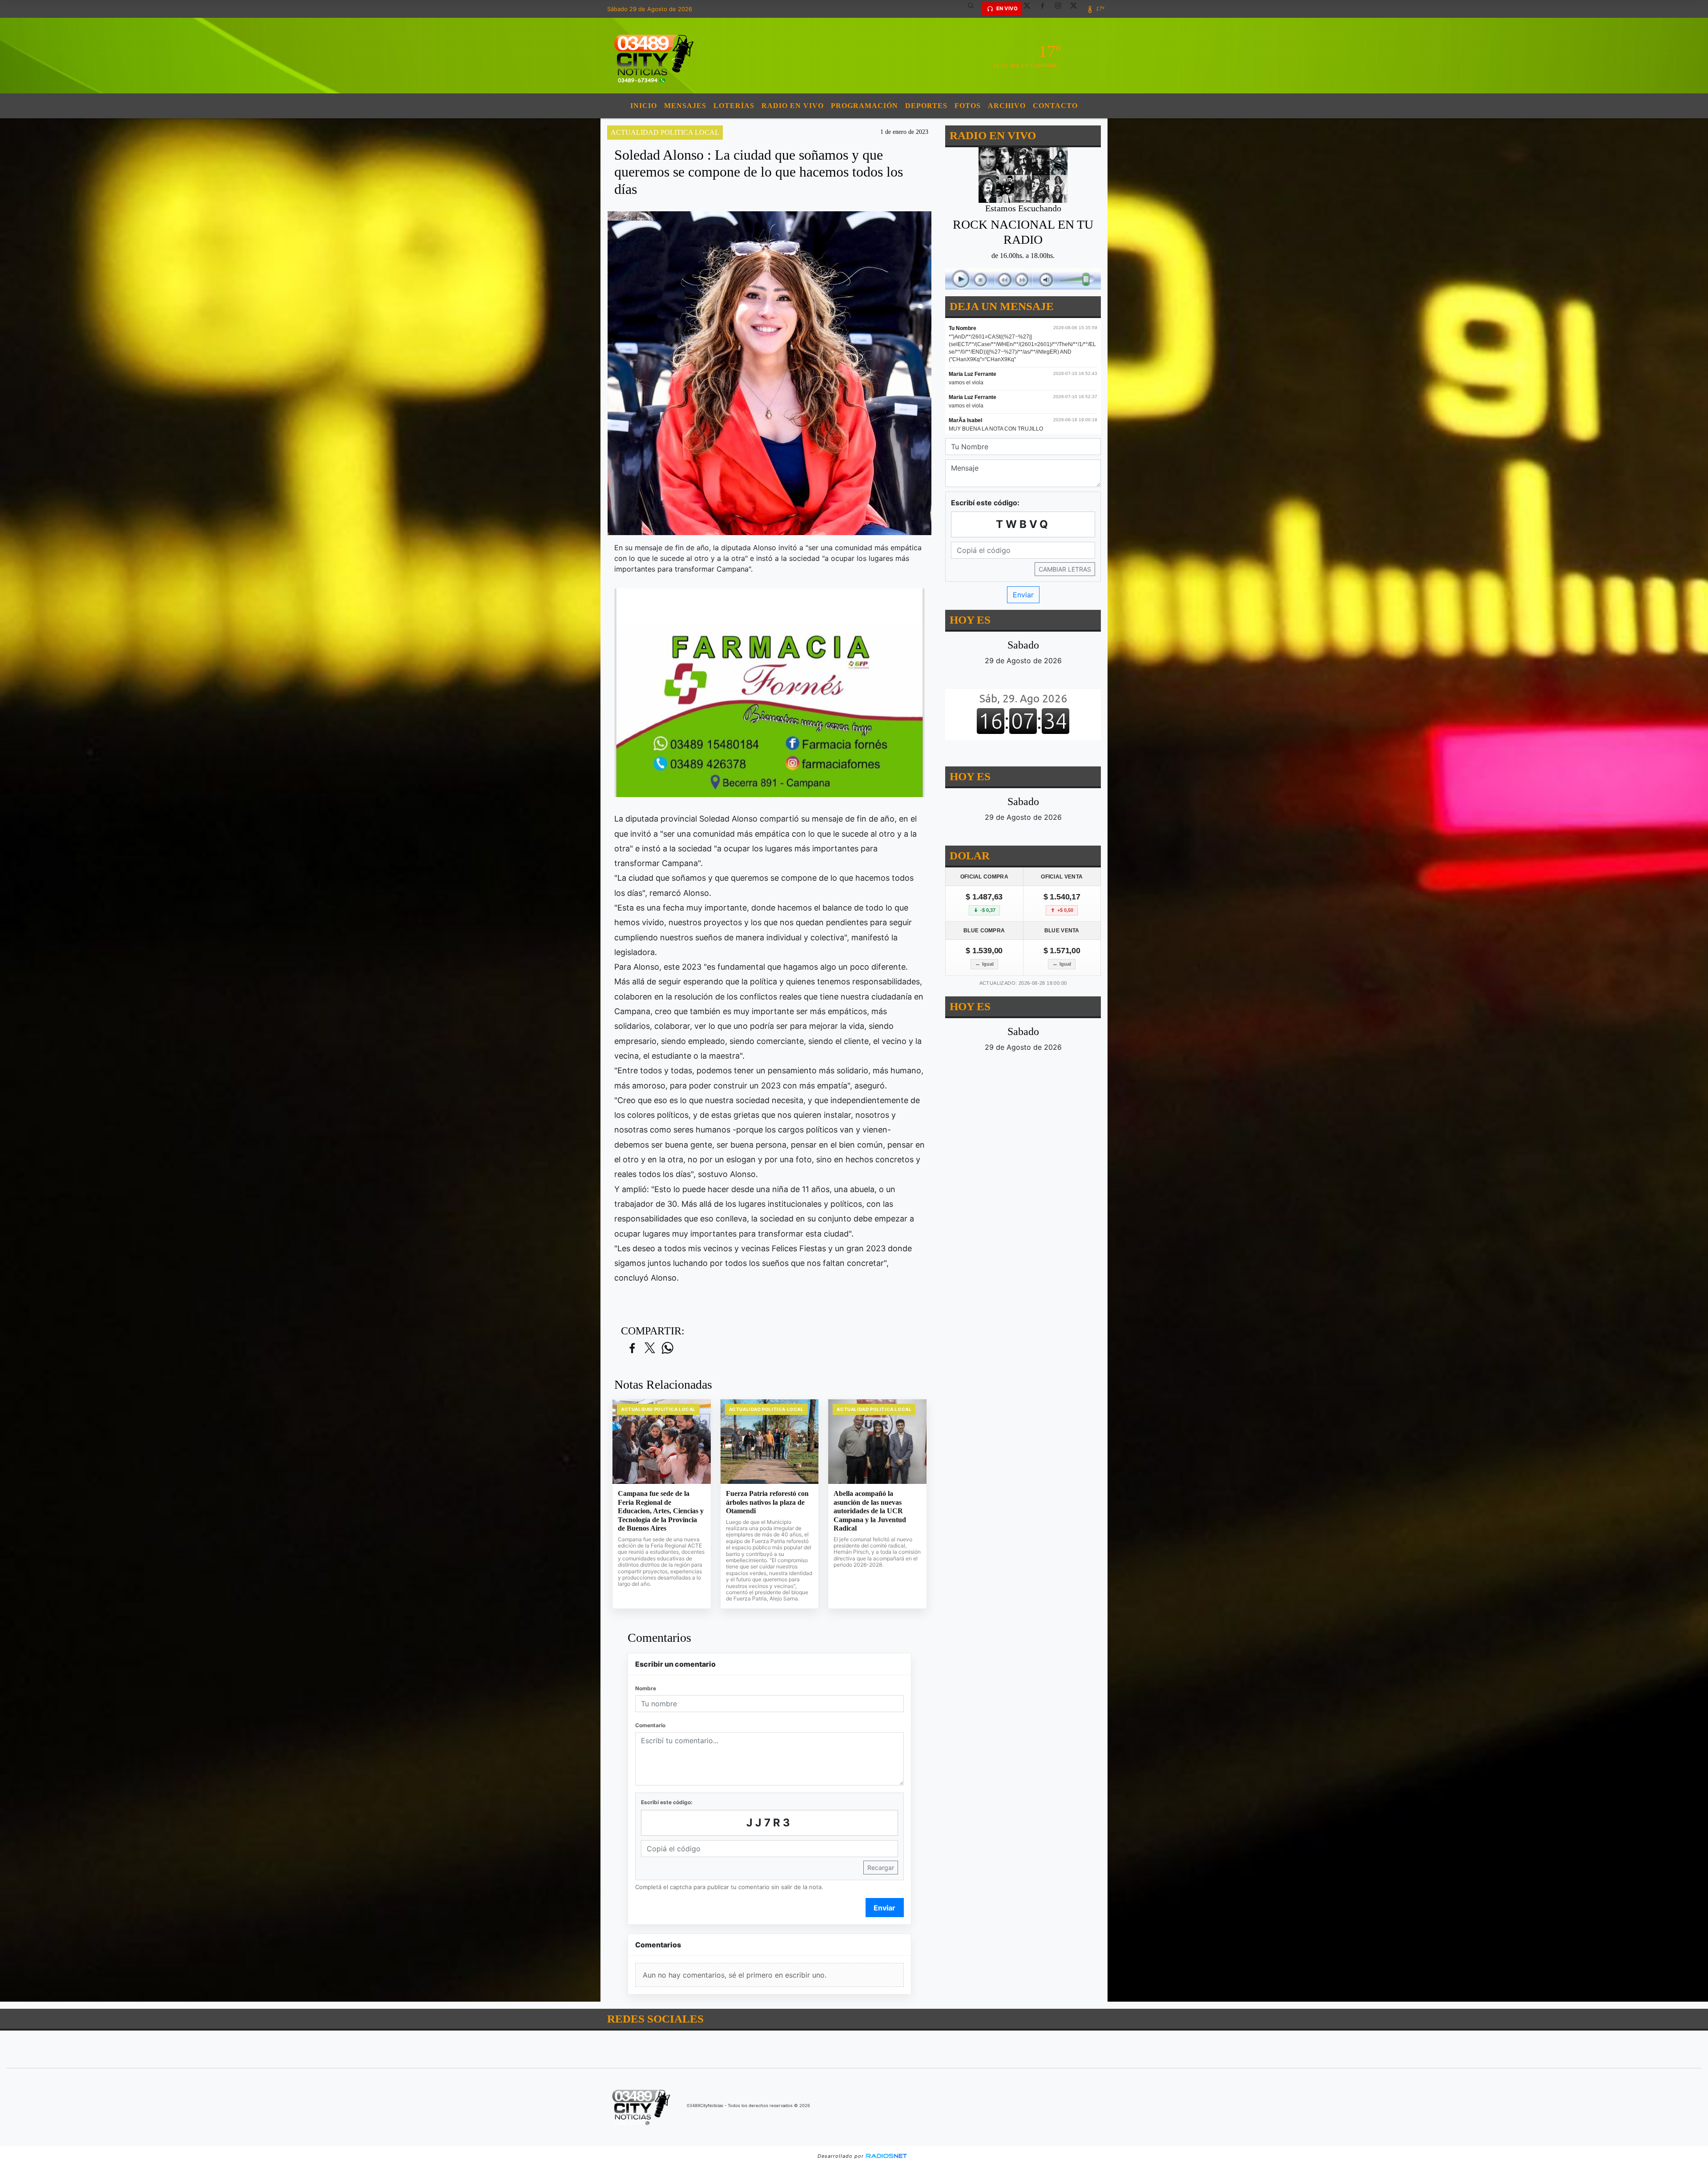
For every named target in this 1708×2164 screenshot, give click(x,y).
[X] (1030, 9)
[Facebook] (1046, 9)
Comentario (650, 1725)
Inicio (644, 106)
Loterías (734, 106)
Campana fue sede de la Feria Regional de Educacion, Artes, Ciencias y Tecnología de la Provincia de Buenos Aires (661, 1511)
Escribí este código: (667, 1802)
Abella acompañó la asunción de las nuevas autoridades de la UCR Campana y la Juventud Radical (870, 1511)
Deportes (926, 106)
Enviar (884, 1908)
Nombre (646, 1688)
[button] (974, 9)
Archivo (1007, 106)
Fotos (968, 106)
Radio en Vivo (793, 106)
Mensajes (685, 106)
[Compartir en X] (650, 1348)
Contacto (1055, 106)
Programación (864, 106)
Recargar (881, 1868)
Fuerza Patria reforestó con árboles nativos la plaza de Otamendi (767, 1502)
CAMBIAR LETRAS (1065, 569)
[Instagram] (1061, 9)
